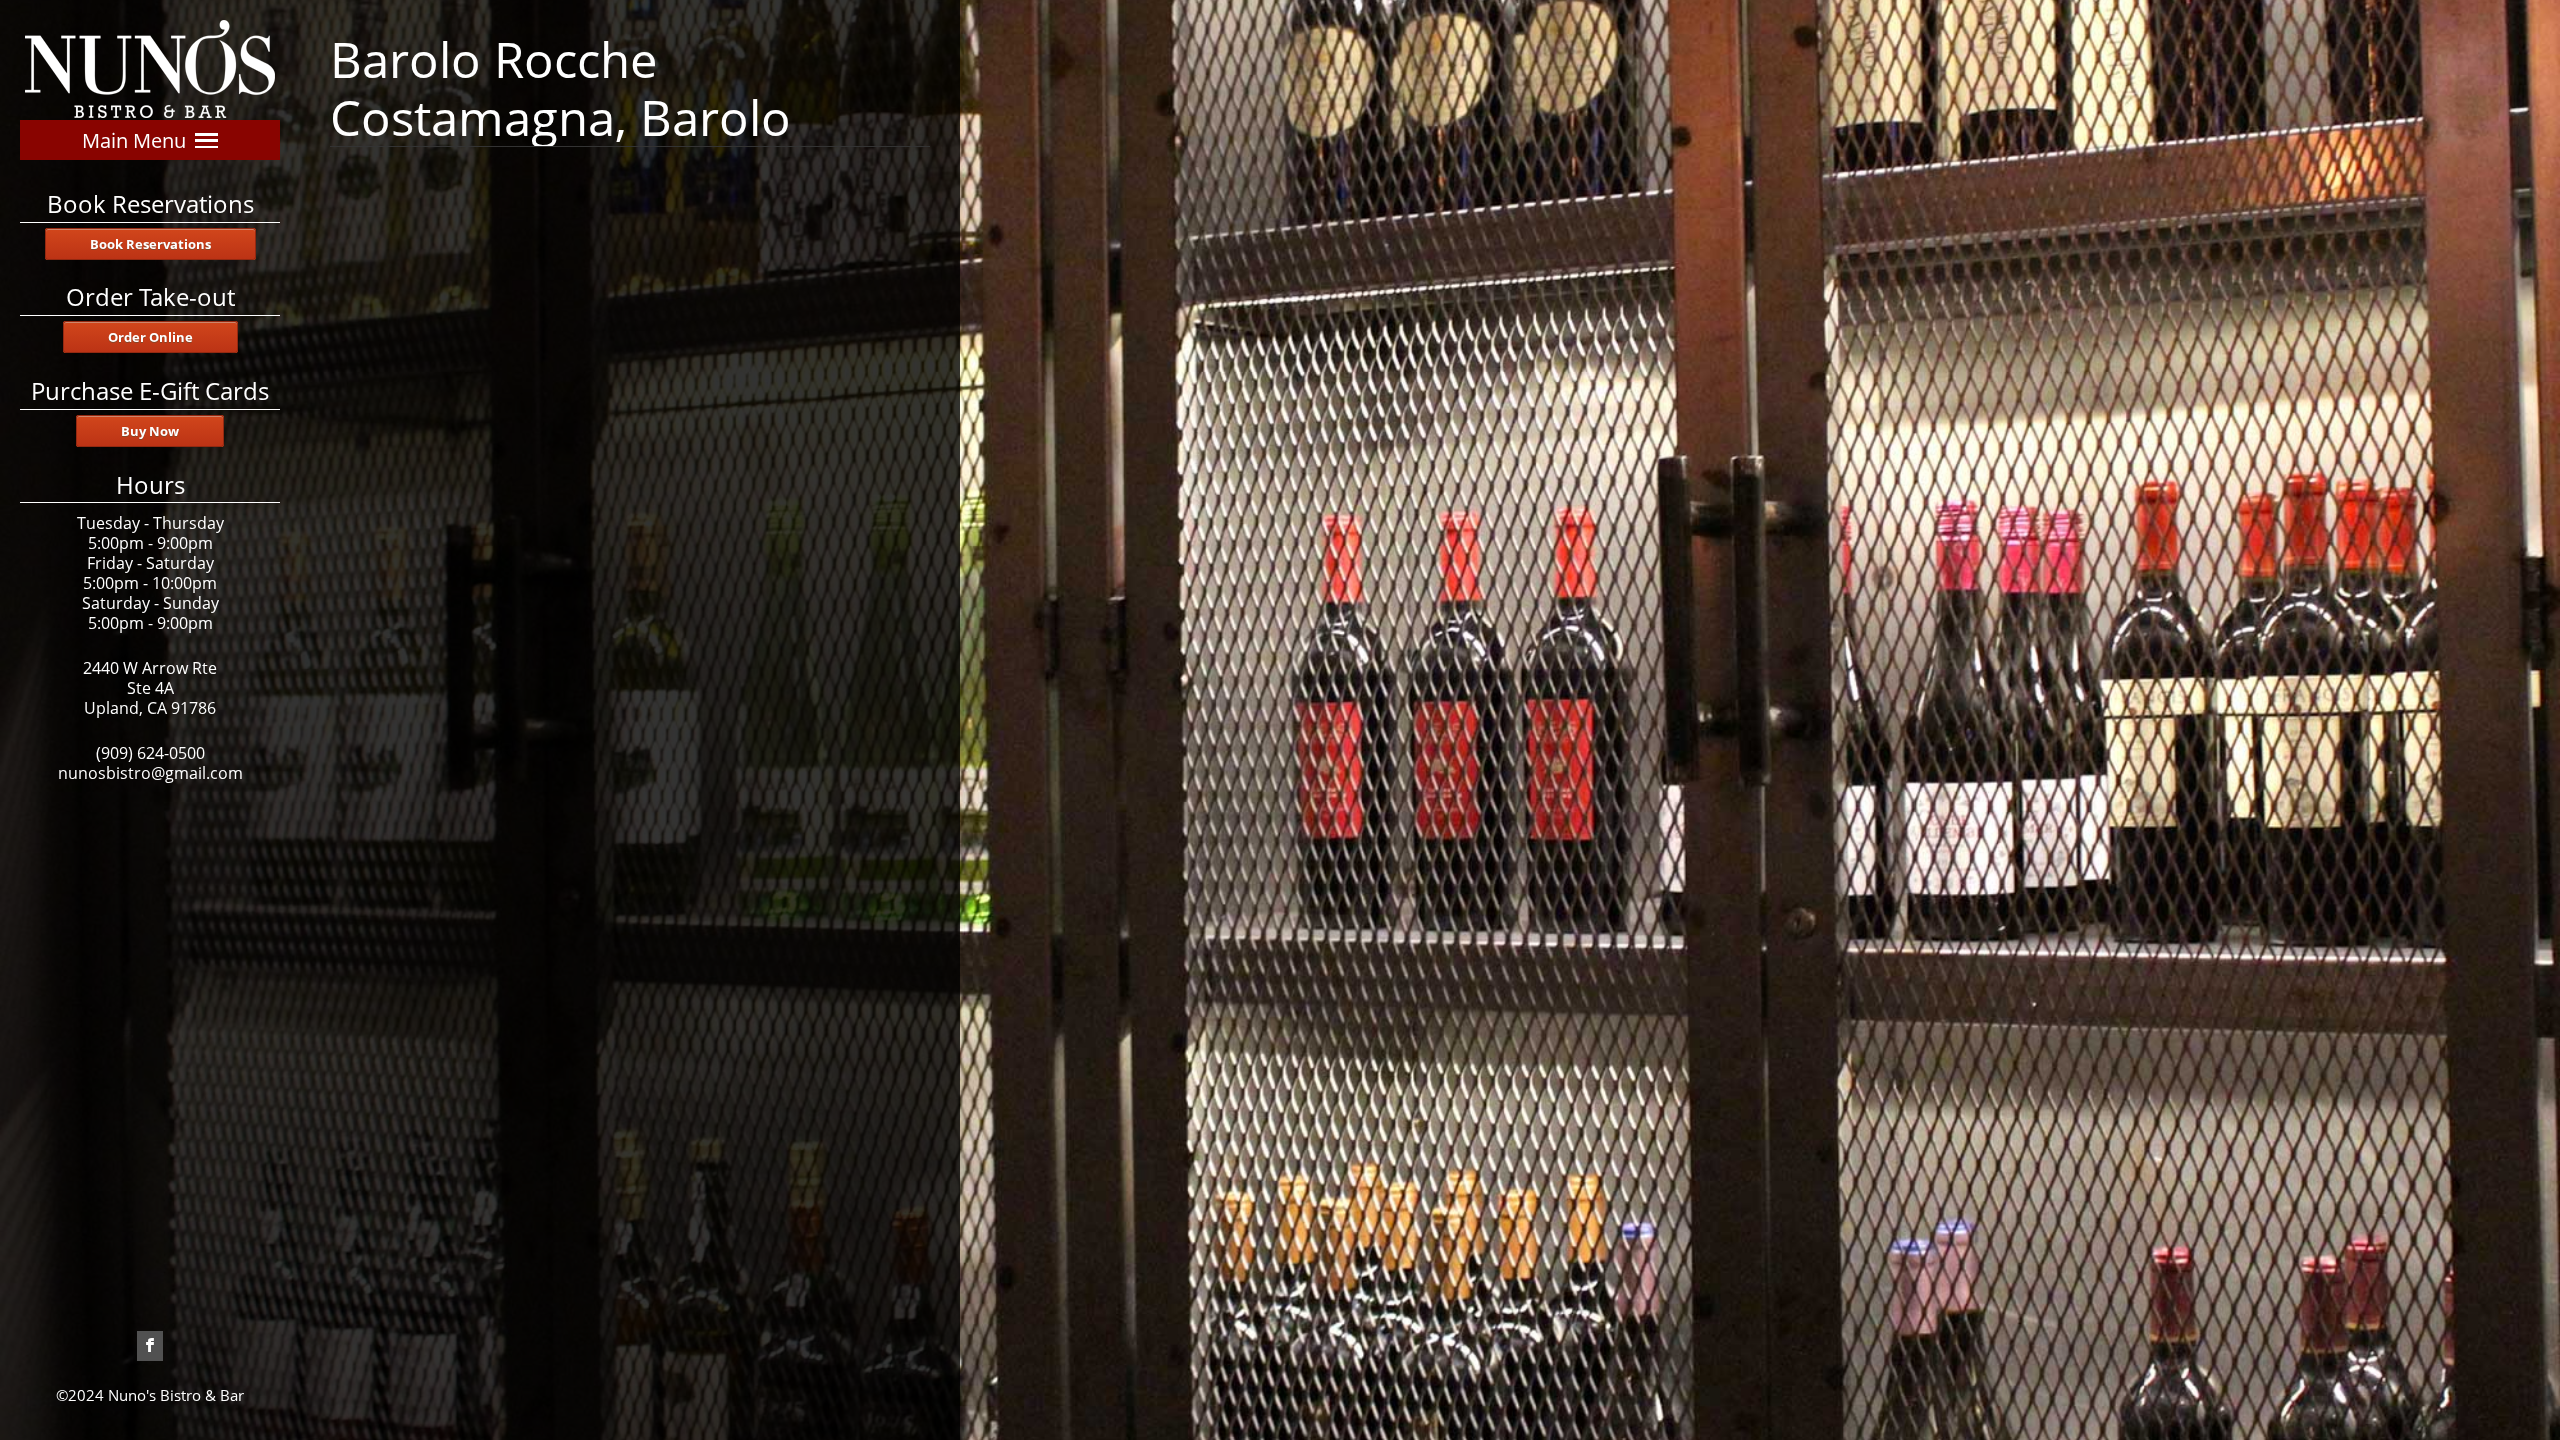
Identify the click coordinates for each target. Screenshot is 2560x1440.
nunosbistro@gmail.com (150, 773)
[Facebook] (150, 1341)
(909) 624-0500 (150, 753)
